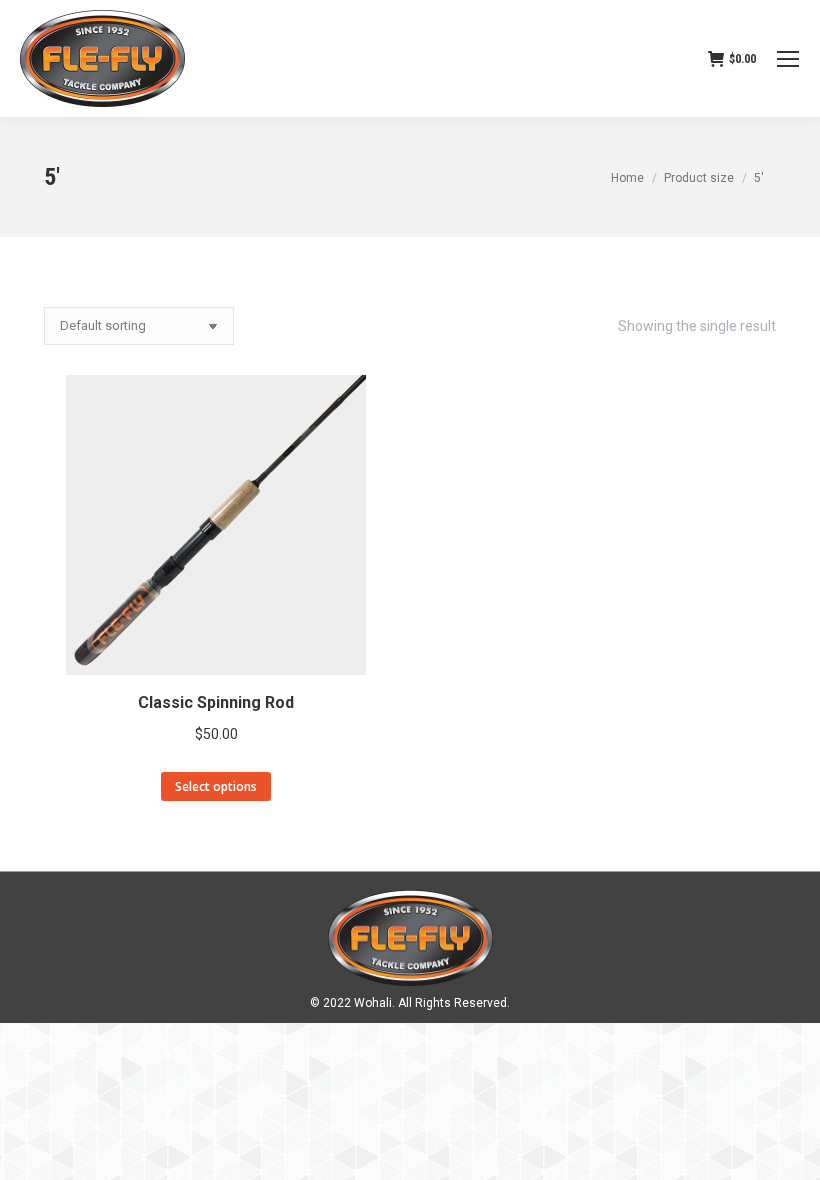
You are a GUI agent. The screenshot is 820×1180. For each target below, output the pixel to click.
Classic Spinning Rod (216, 702)
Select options (216, 786)
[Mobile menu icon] (788, 59)
